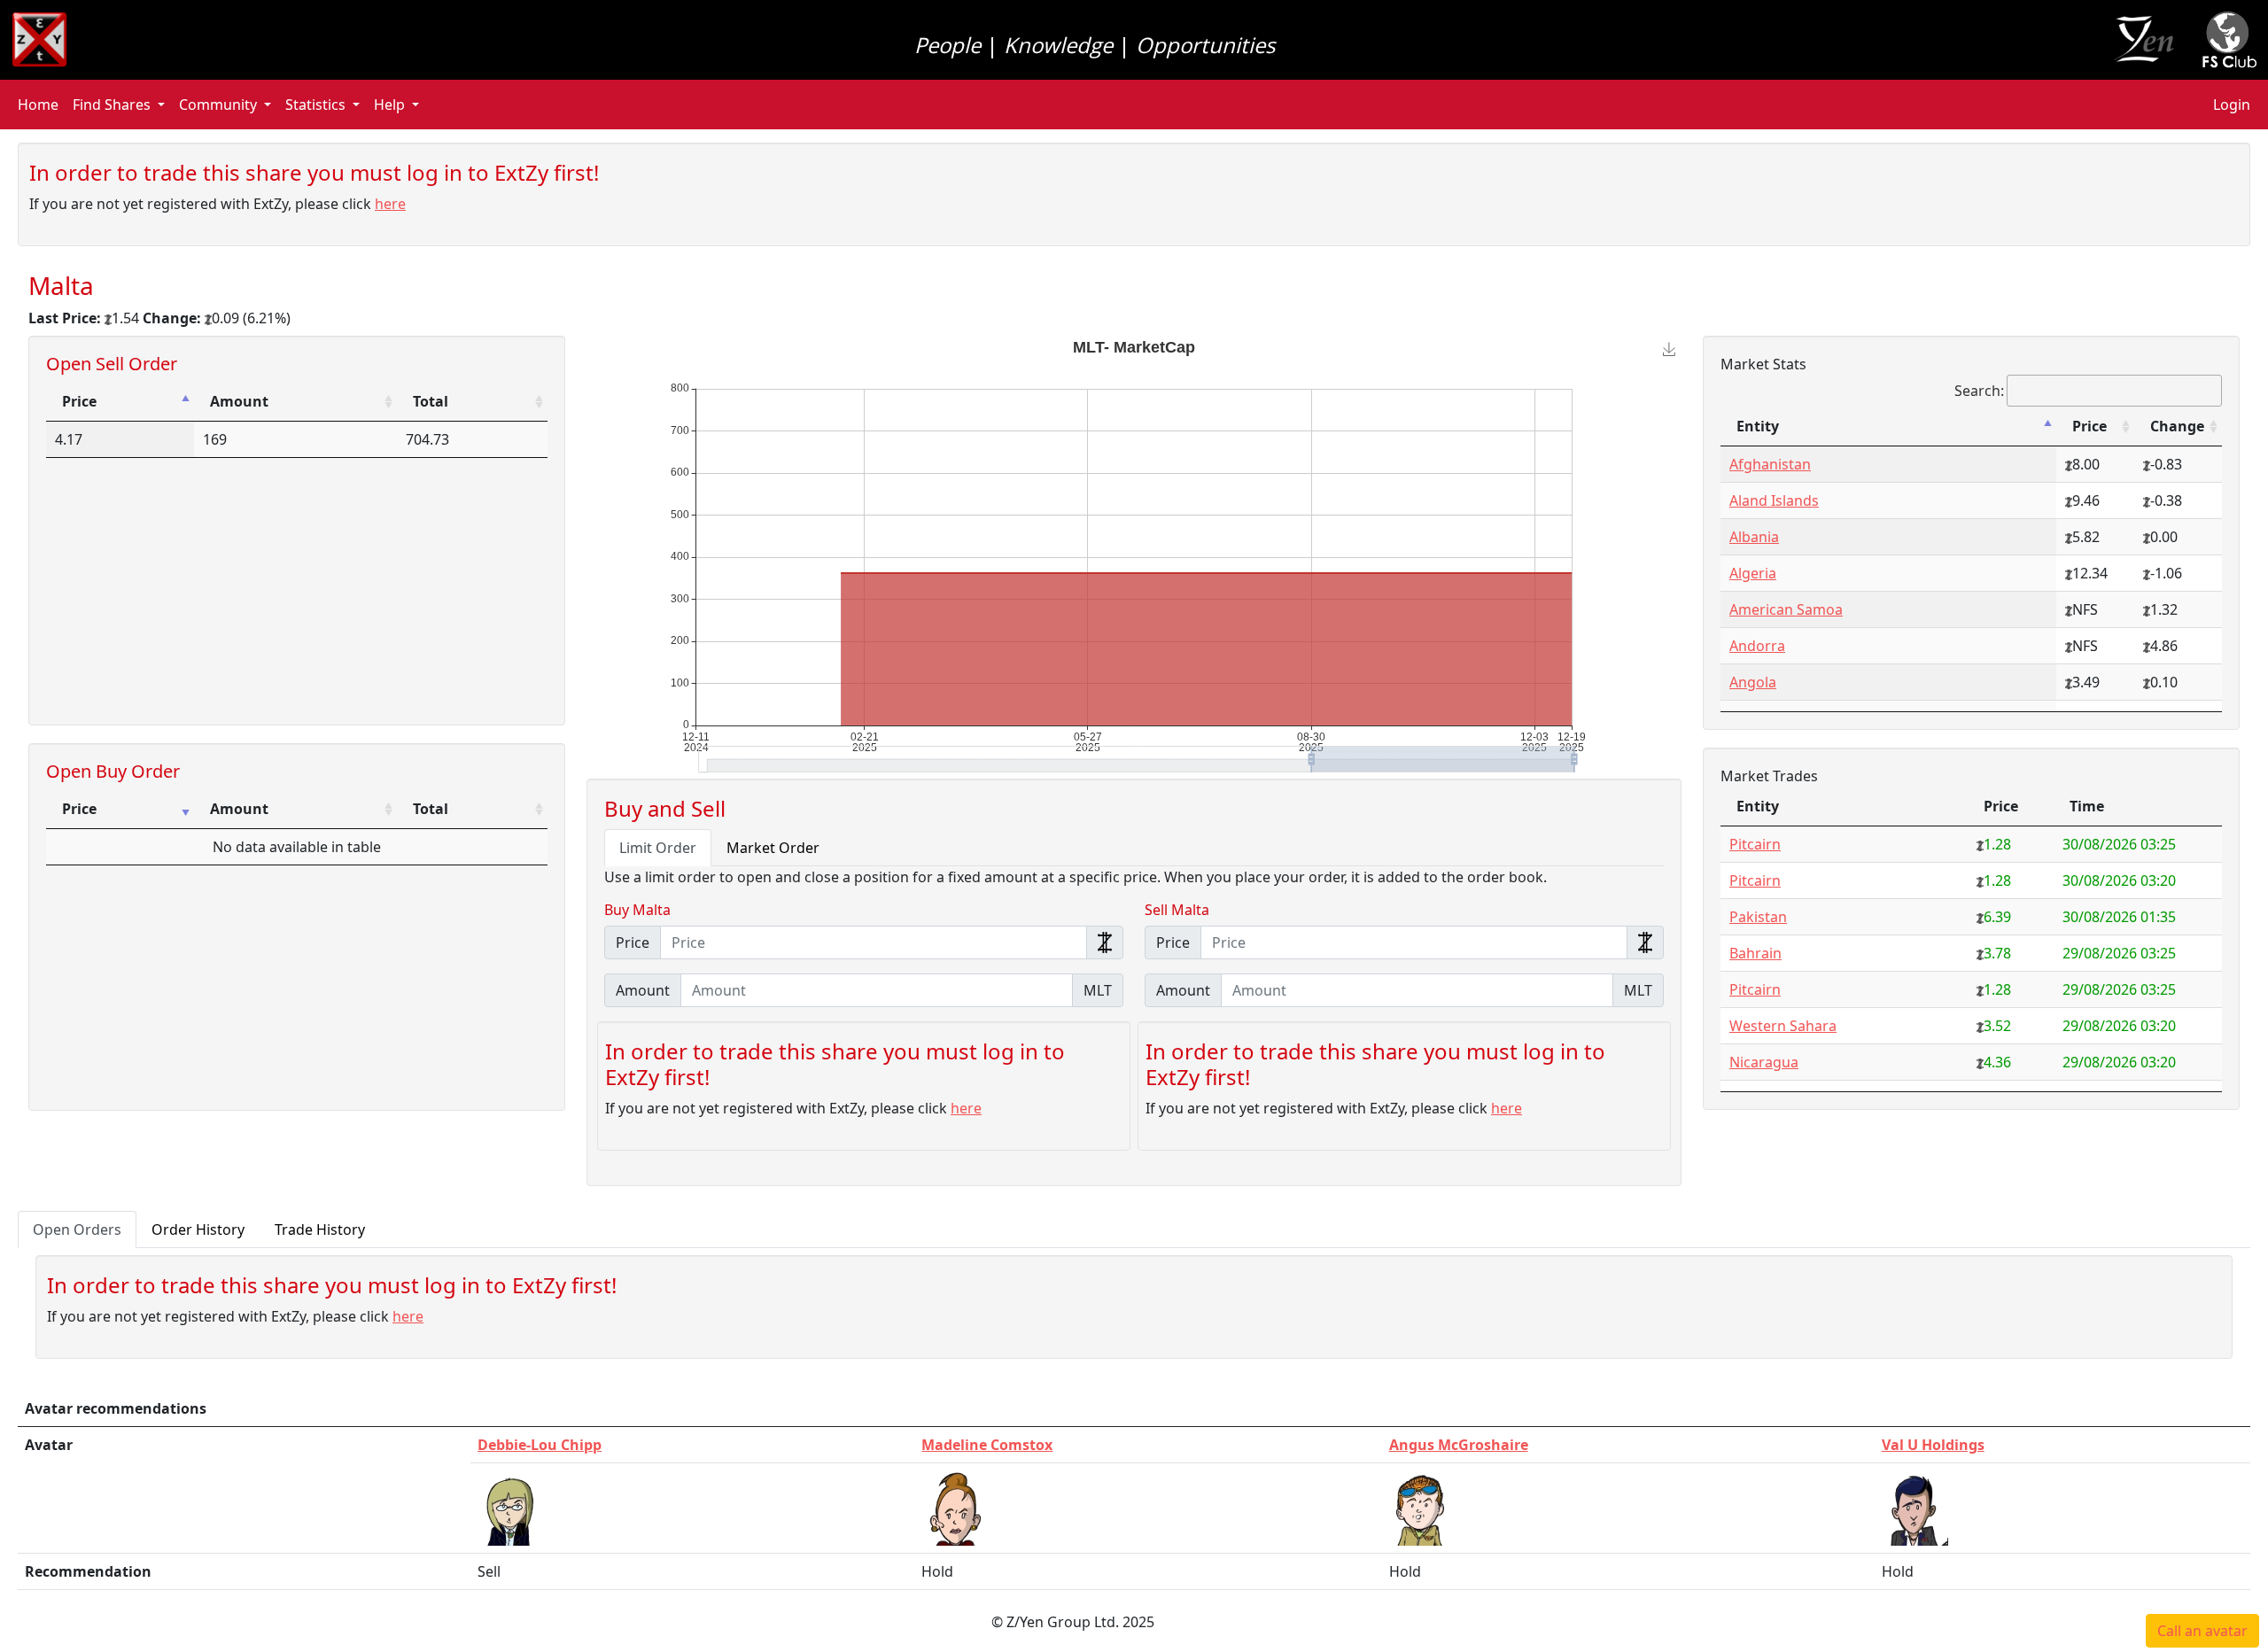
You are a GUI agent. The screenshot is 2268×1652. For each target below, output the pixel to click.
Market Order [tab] (773, 848)
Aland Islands (1774, 500)
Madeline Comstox (987, 1445)
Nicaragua (1764, 1062)
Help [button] (389, 105)
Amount (239, 401)
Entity (1758, 426)
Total (431, 401)
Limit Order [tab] (658, 848)
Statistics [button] (315, 105)
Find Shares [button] (112, 105)
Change (2177, 426)
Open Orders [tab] (77, 1229)
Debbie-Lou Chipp (540, 1445)
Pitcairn (1755, 844)
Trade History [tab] (320, 1229)
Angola (1753, 682)
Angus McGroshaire (1459, 1445)
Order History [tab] (198, 1229)
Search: (1979, 391)
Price (79, 401)
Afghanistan (1770, 464)
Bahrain (1755, 953)
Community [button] (218, 105)
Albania (1754, 537)
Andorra (1757, 646)
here (390, 204)
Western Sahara (1783, 1026)
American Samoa (1786, 609)
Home (38, 105)
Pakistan (1758, 917)
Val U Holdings (1933, 1445)
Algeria (1753, 573)
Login (2232, 105)
